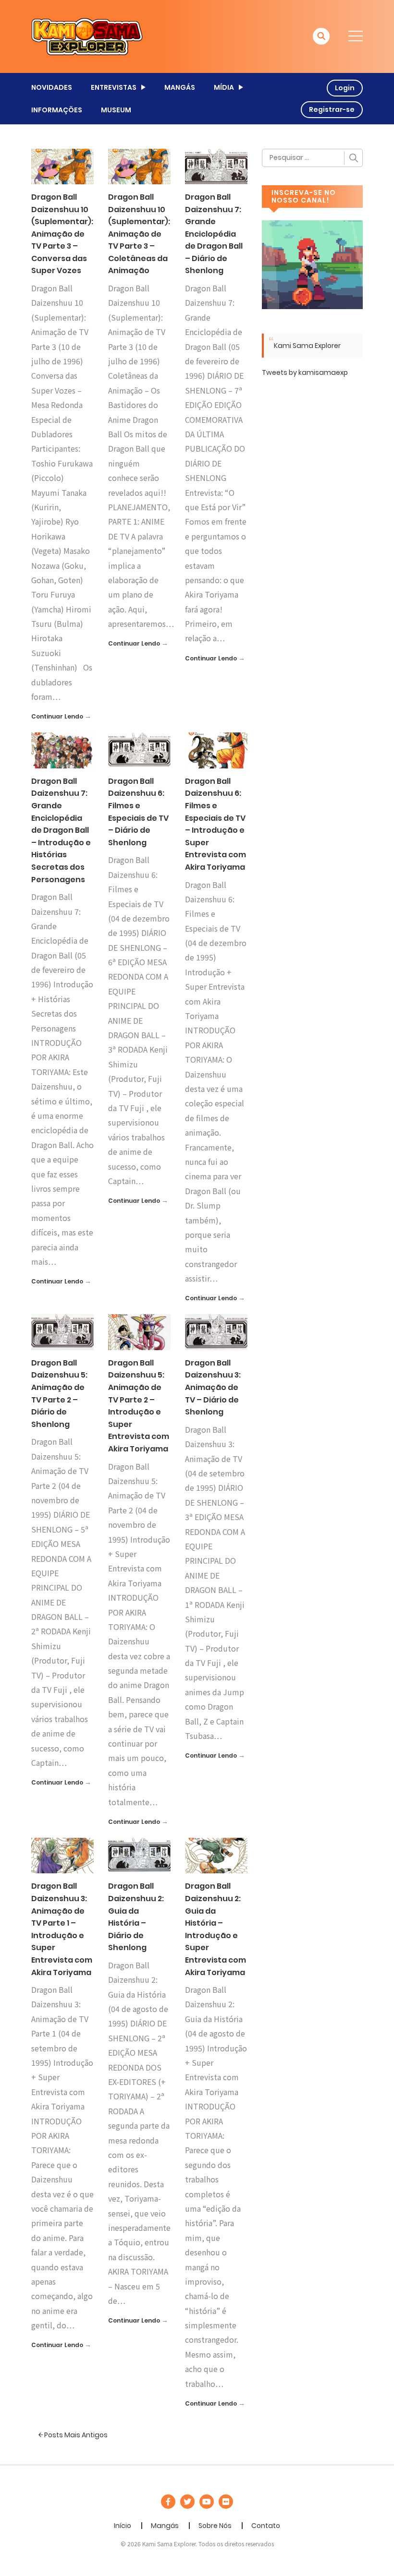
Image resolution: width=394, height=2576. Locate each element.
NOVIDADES (52, 87)
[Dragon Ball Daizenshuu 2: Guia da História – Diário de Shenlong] (139, 1855)
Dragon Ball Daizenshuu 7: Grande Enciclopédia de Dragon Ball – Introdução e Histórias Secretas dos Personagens (61, 830)
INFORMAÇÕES (57, 110)
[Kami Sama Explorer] (87, 36)
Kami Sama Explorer (307, 346)
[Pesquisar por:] (312, 158)
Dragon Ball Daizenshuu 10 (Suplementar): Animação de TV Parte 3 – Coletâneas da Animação (139, 234)
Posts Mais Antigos (75, 2435)
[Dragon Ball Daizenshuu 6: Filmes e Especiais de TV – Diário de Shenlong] (139, 750)
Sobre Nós (215, 2526)
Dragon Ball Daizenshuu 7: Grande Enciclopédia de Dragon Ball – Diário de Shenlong (214, 234)
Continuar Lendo (57, 716)
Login (345, 88)
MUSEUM (116, 110)
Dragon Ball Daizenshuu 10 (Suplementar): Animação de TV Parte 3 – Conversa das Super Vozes (62, 234)
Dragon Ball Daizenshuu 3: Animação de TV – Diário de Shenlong (213, 1387)
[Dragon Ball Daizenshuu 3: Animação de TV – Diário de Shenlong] (216, 1332)
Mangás (165, 2526)
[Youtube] (207, 2502)
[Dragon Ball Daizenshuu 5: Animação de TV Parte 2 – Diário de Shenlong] (62, 1332)
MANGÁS (180, 87)
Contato (266, 2526)
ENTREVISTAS (114, 87)
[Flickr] (226, 2502)
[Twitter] (187, 2502)
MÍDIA (224, 87)
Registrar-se (332, 109)
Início (123, 2526)
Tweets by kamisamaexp (305, 372)
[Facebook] (168, 2502)
